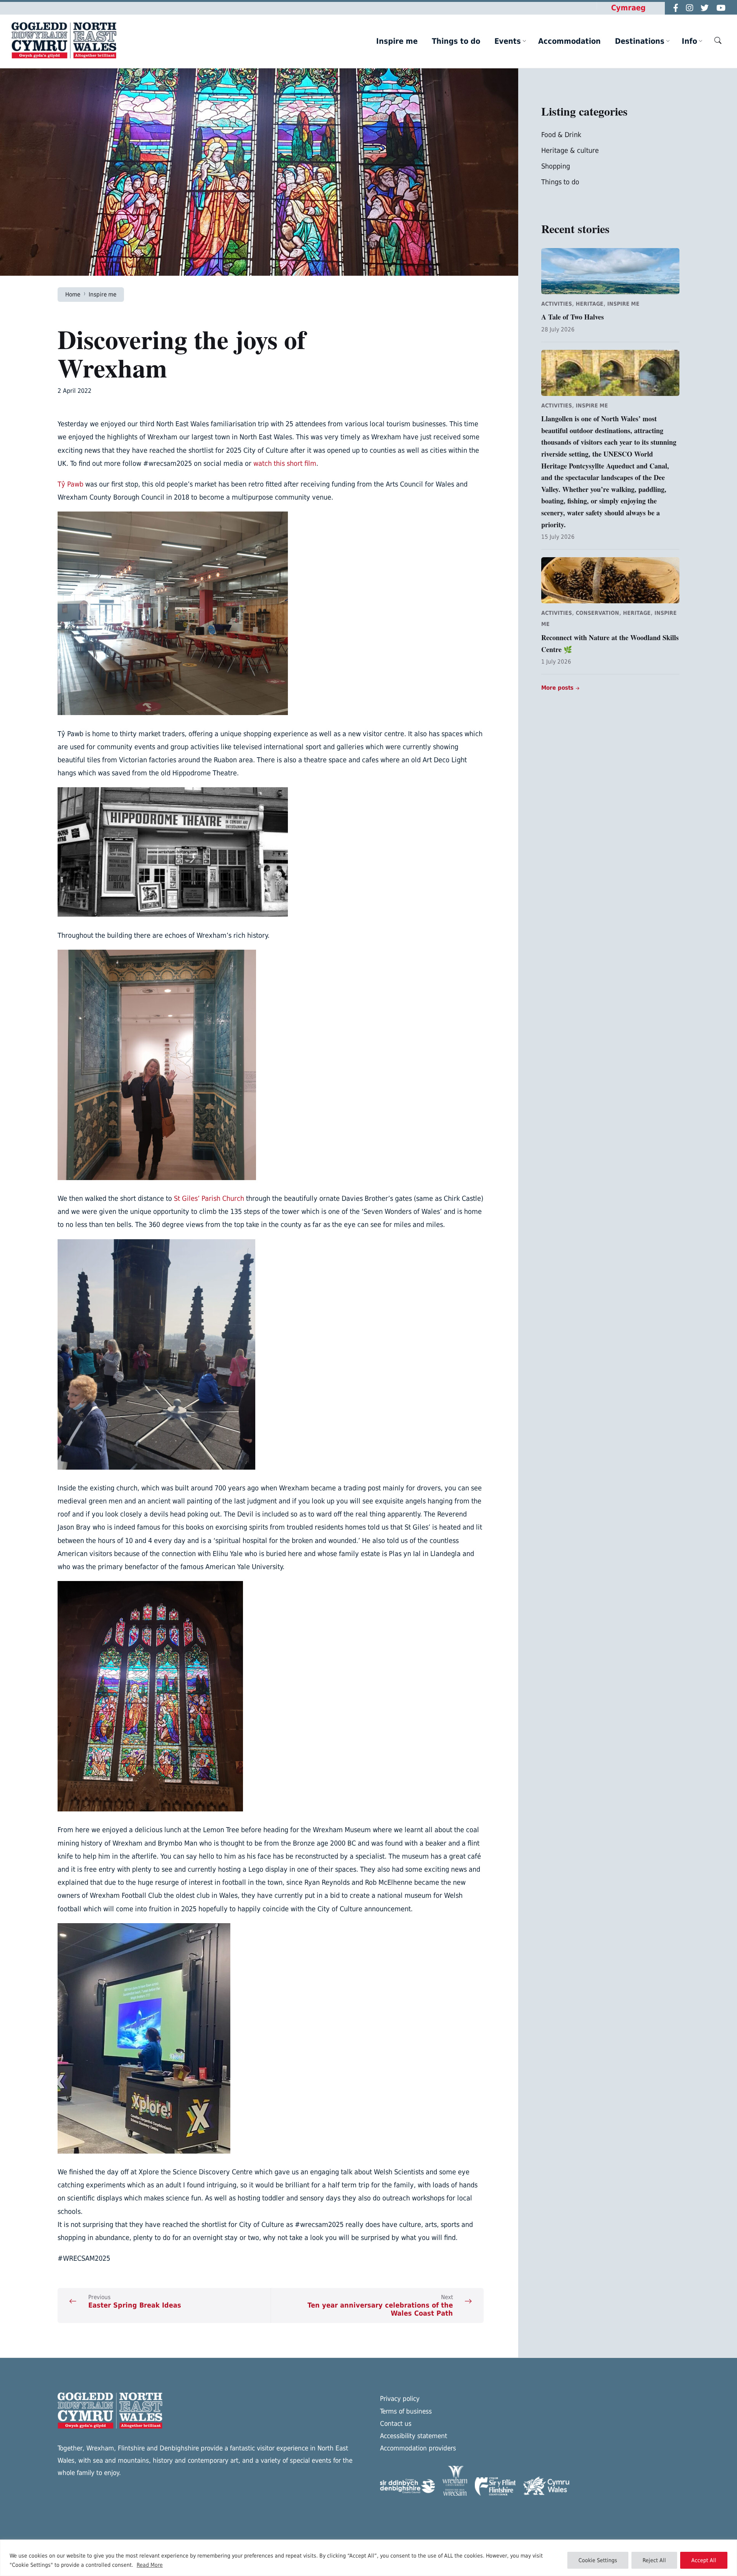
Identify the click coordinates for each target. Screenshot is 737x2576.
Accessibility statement (414, 2436)
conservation (597, 613)
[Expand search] (718, 40)
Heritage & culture (570, 150)
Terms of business (406, 2411)
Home (73, 294)
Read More (150, 2565)
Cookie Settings (598, 2560)
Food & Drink (561, 135)
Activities (557, 304)
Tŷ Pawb (70, 484)
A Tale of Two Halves (573, 317)
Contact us (396, 2424)
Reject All (654, 2560)
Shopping (556, 166)
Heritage (590, 304)
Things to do (560, 182)
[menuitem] (397, 41)
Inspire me (102, 294)
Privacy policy (400, 2399)
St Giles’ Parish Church (209, 1198)
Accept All (704, 2560)
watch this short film (285, 463)
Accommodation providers (418, 2448)
